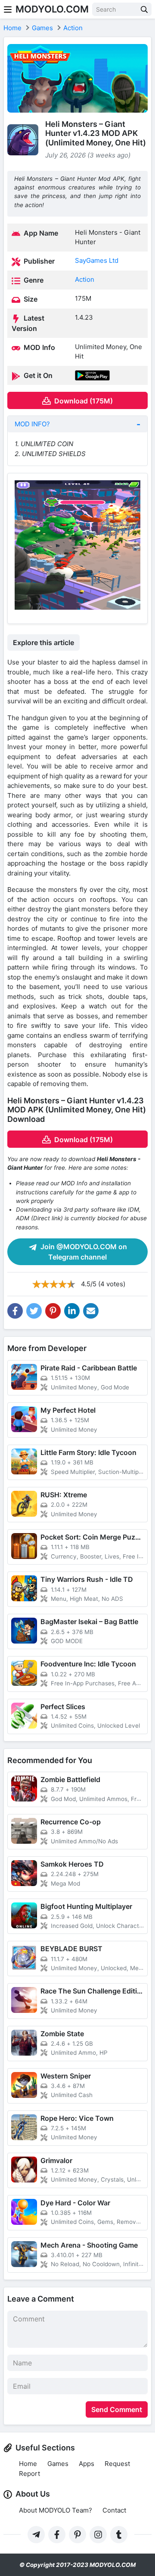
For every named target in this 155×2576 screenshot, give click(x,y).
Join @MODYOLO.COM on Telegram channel (83, 1252)
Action (85, 279)
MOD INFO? (32, 424)
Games (58, 2464)
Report (29, 2474)
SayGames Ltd (97, 260)
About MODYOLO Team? (56, 2510)
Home (28, 2464)
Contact (114, 2510)
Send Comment (117, 2409)
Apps (87, 2464)
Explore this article (43, 642)
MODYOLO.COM (52, 9)
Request (117, 2464)
